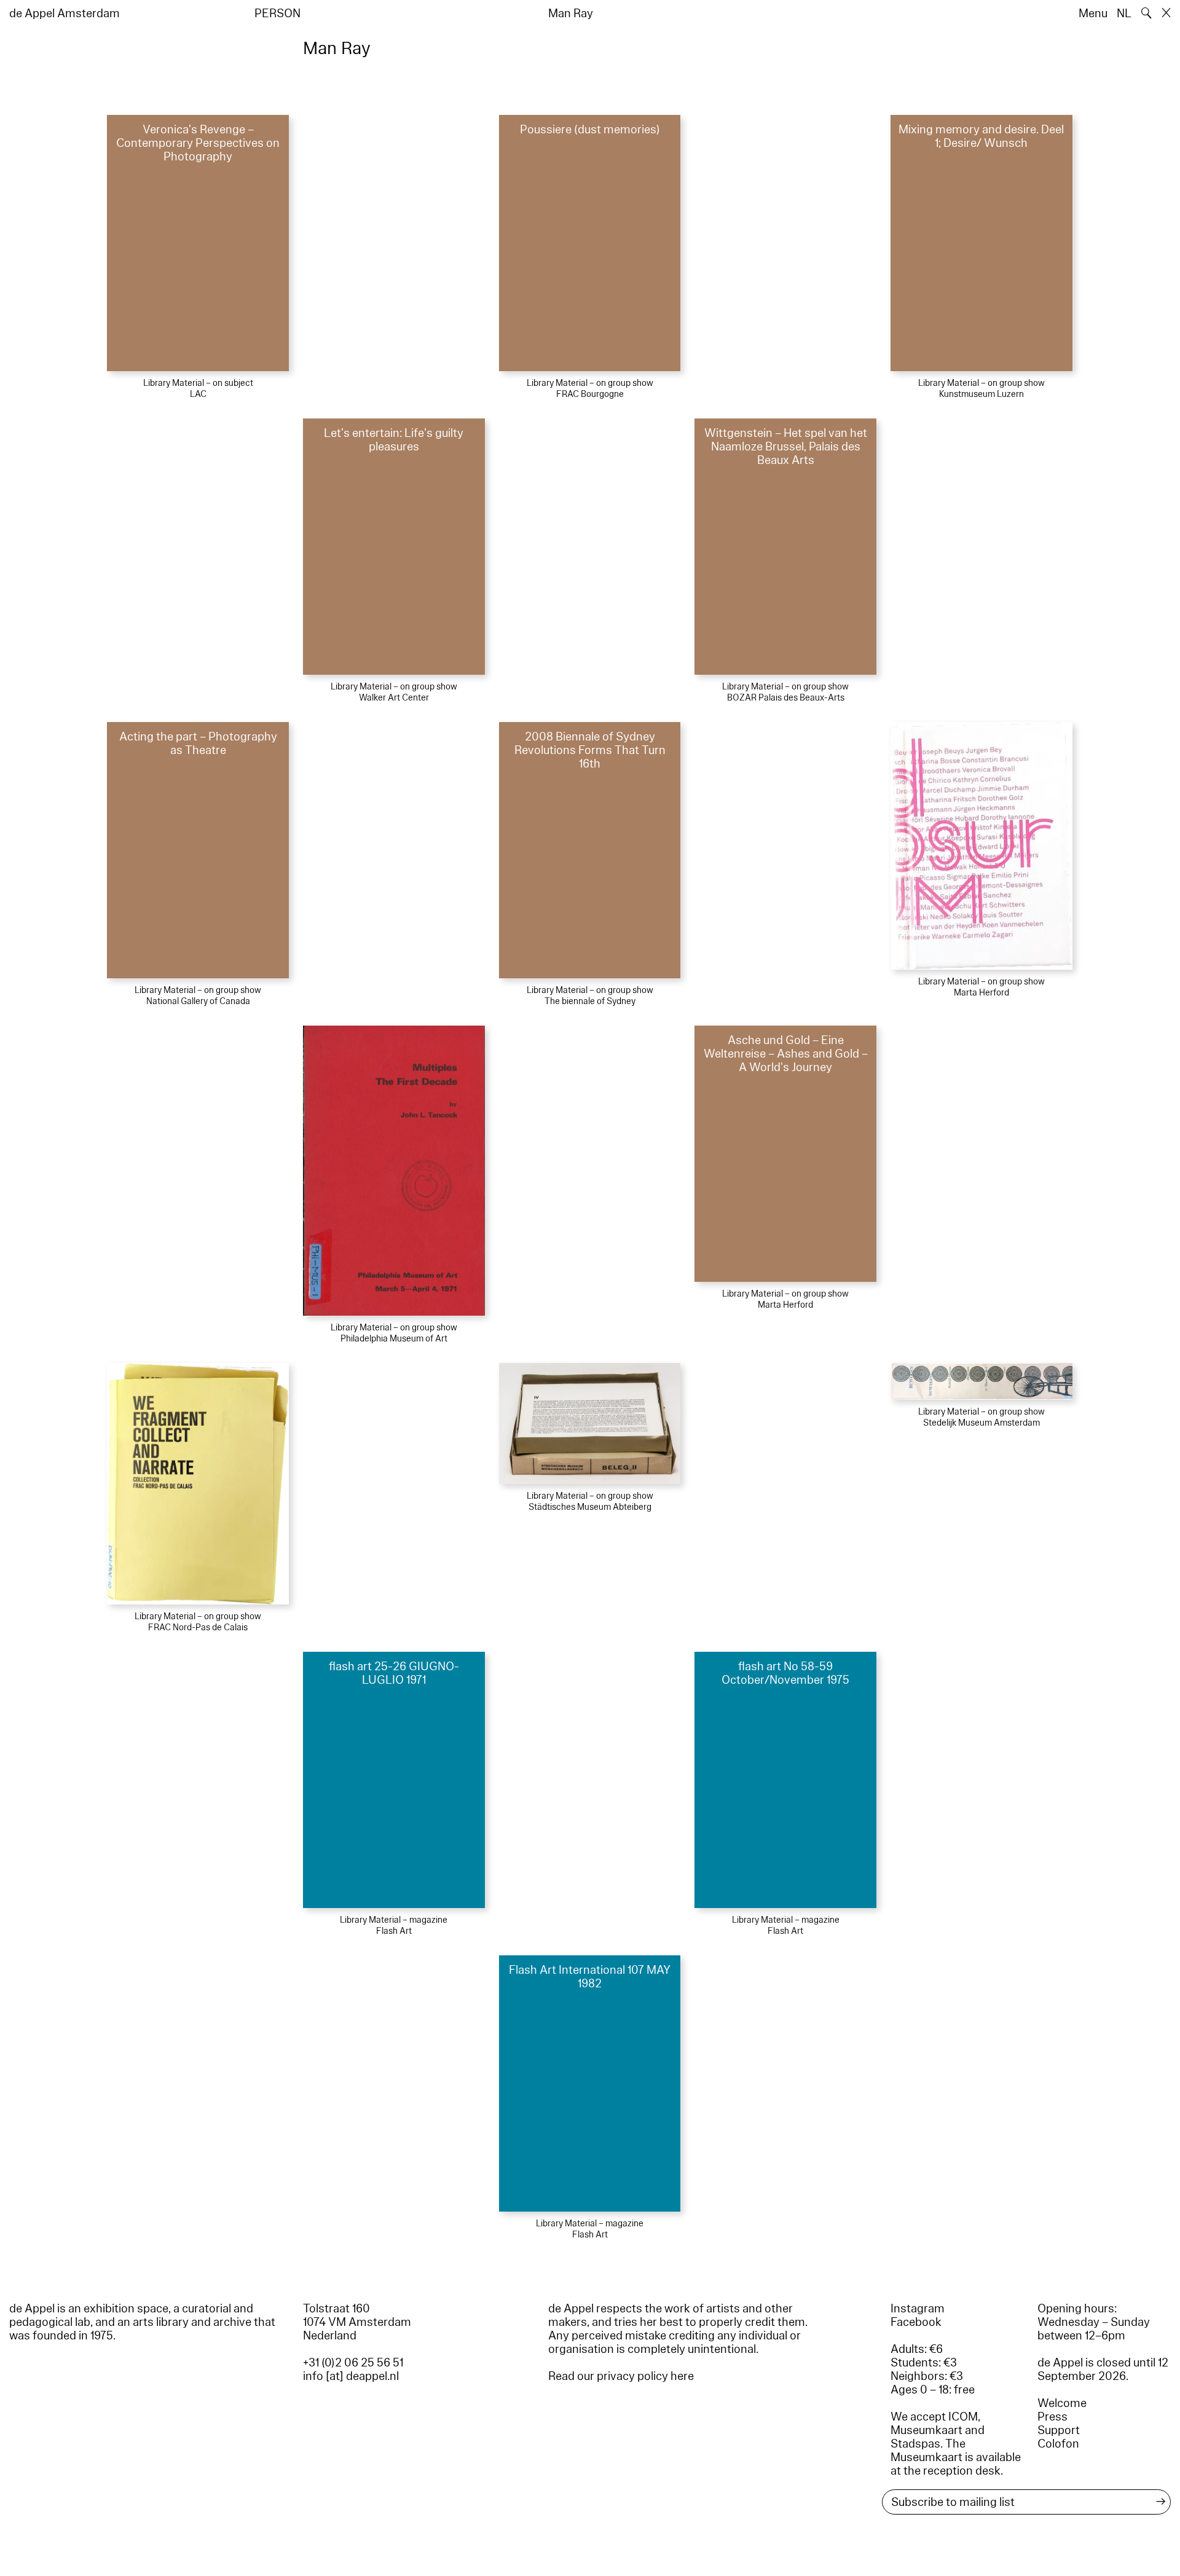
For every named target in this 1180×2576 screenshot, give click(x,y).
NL (1124, 14)
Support (1059, 2430)
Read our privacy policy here (621, 2376)
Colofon (1058, 2444)
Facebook (916, 2322)
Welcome (1062, 2403)
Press (1052, 2417)
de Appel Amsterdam (65, 14)
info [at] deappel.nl (351, 2376)
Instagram (918, 2309)
